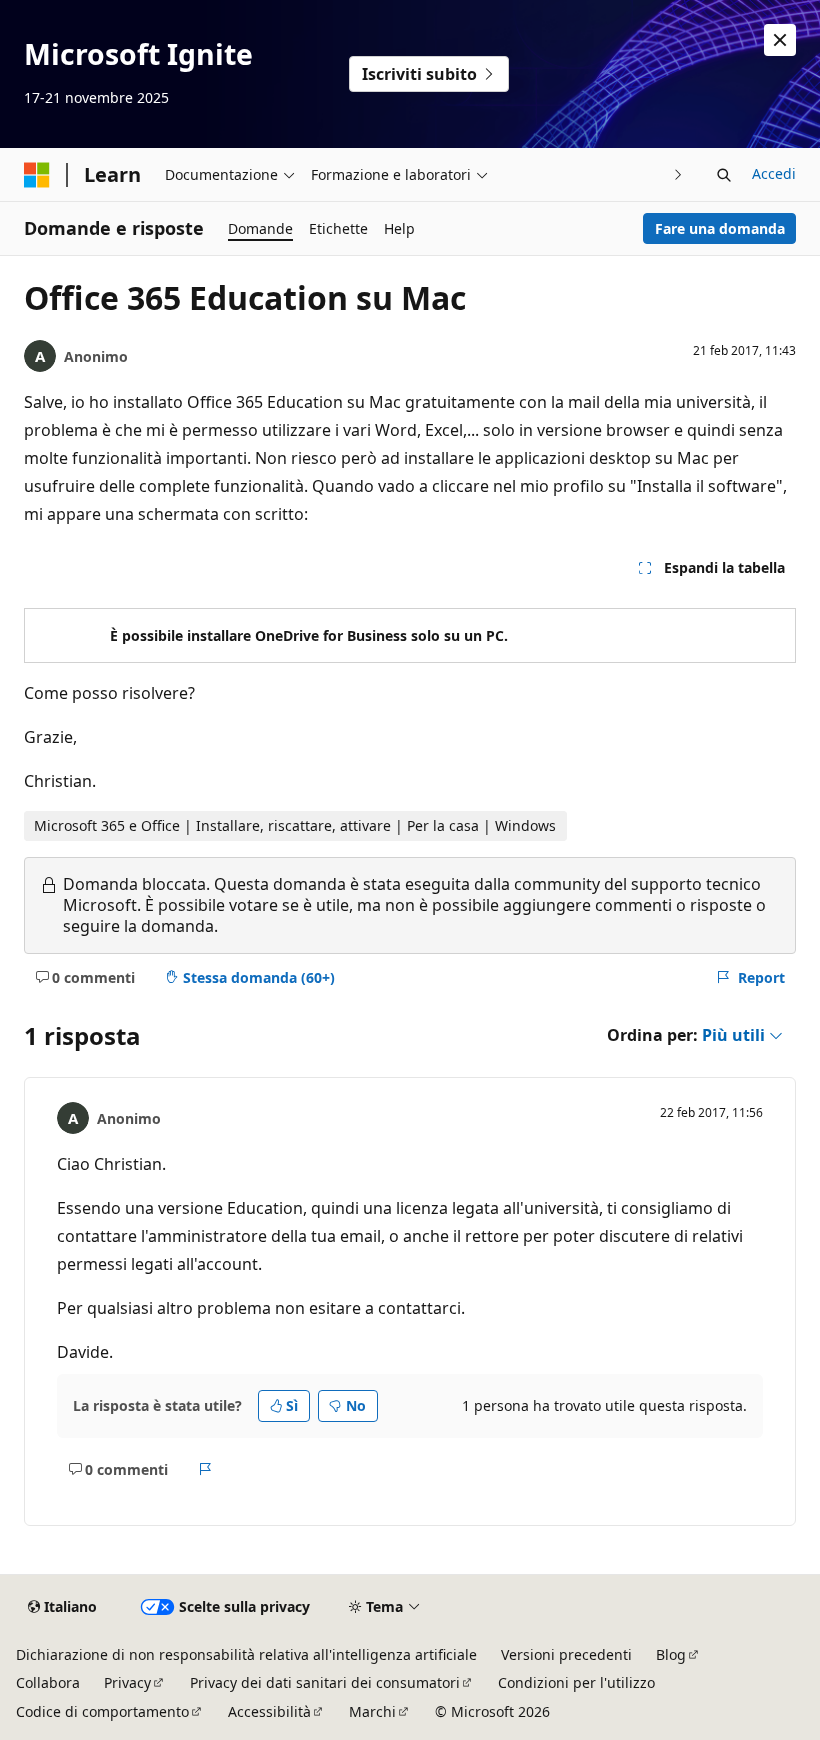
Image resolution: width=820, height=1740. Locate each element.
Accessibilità (269, 1711)
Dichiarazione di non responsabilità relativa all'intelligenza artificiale (246, 1654)
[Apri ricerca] (724, 175)
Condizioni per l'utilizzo (576, 1682)
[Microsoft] (37, 175)
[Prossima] (678, 174)
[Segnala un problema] (205, 1470)
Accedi (774, 173)
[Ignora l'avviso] (780, 40)
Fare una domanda (720, 228)
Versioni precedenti (566, 1654)
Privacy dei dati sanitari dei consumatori (325, 1682)
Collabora (48, 1682)
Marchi (372, 1711)
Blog (671, 1654)
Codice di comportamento (102, 1711)
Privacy (127, 1682)
